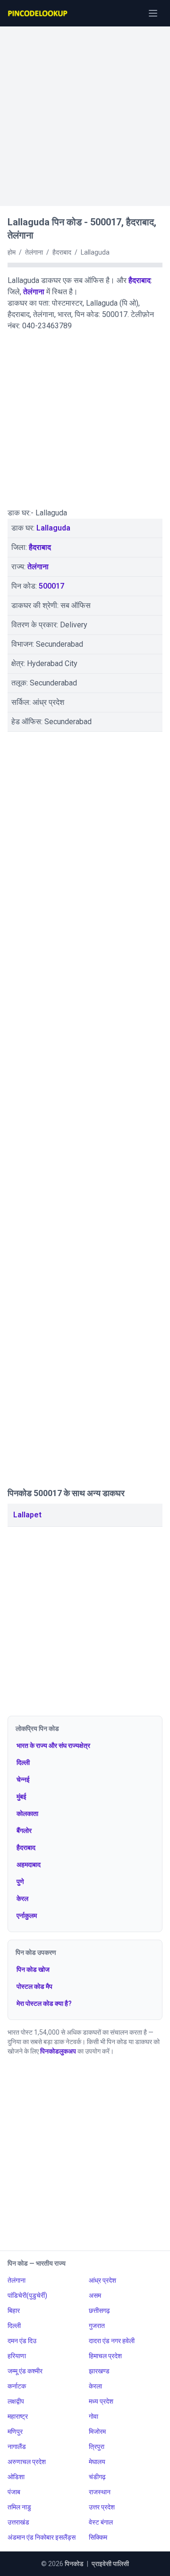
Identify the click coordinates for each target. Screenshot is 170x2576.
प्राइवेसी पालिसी (110, 2564)
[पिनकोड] (38, 13)
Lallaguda (53, 528)
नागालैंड (17, 2447)
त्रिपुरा (97, 2447)
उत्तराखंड (18, 2522)
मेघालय (97, 2462)
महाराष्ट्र (18, 2416)
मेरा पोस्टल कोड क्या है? (44, 2003)
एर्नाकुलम (27, 1916)
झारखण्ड (99, 2371)
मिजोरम (97, 2431)
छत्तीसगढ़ (99, 2311)
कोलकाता (27, 1814)
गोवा (93, 2416)
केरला (95, 2386)
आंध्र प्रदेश (102, 2280)
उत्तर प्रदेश (102, 2507)
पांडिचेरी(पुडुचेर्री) (27, 2295)
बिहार (14, 2311)
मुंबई (21, 1797)
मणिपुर (15, 2431)
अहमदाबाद (29, 1865)
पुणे (20, 1882)
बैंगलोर (24, 1831)
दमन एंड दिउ (22, 2341)
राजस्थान (100, 2492)
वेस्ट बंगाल (101, 2522)
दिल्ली (23, 1763)
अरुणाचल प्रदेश (27, 2462)
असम (95, 2295)
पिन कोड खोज (33, 1969)
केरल (22, 1899)
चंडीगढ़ (97, 2477)
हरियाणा (17, 2356)
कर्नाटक (17, 2386)
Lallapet (27, 1515)
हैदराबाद (140, 280)
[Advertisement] (85, 111)
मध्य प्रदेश (101, 2401)
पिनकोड (74, 2564)
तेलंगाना (34, 292)
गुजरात (97, 2326)
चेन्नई (23, 1780)
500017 (51, 586)
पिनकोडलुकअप (58, 2051)
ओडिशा (16, 2477)
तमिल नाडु (19, 2507)
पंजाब (14, 2492)
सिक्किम (98, 2537)
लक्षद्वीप (16, 2401)
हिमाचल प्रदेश (105, 2356)
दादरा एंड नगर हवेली (112, 2341)
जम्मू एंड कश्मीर (25, 2371)
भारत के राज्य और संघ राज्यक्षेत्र (53, 1746)
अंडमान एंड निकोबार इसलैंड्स (42, 2537)
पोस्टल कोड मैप (34, 1986)
